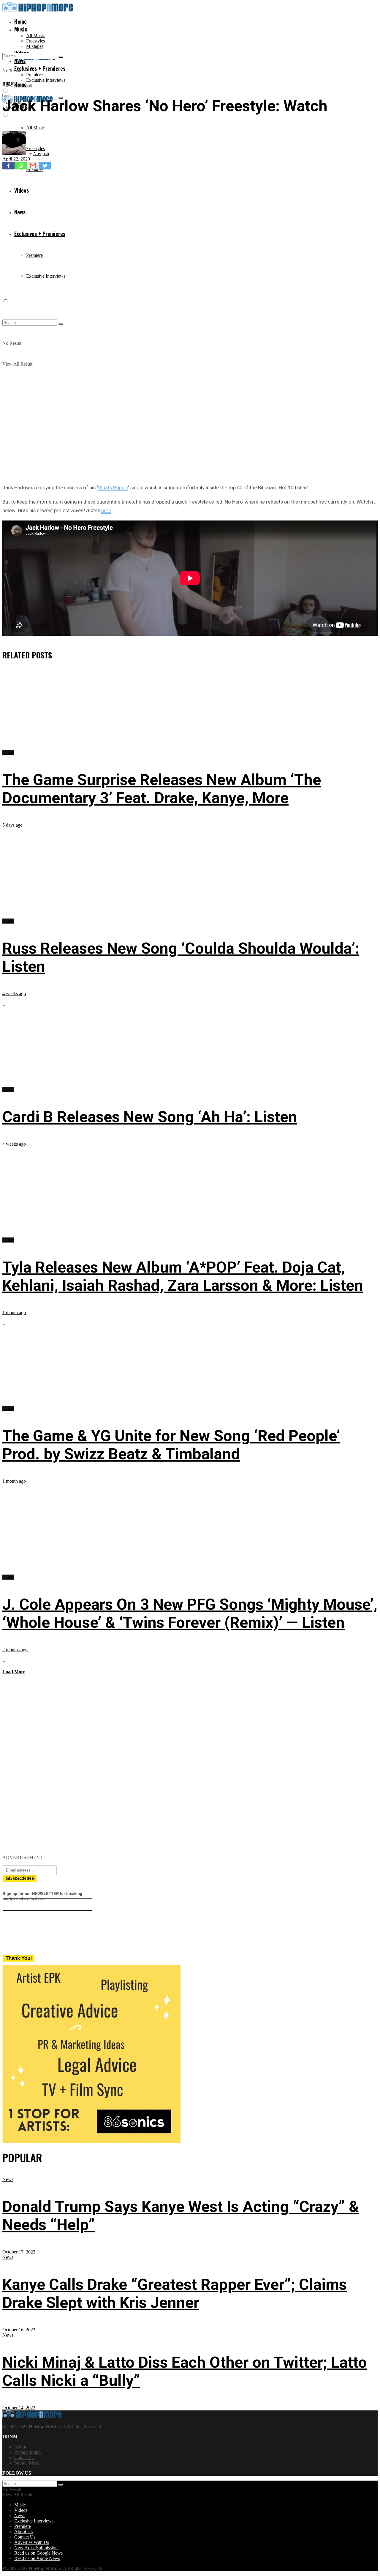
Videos (21, 2510)
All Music (35, 36)
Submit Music (27, 2463)
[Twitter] (45, 166)
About (20, 2447)
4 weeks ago (14, 994)
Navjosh (41, 154)
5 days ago (12, 825)
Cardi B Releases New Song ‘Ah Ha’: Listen (150, 1117)
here (106, 510)
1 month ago (14, 1313)
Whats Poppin (113, 487)
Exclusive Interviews (46, 80)
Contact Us (25, 2458)
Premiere (34, 75)
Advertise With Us (32, 2542)
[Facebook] (8, 166)
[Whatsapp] (21, 166)
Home (20, 21)
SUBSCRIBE (20, 1878)
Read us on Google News (38, 2553)
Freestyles (35, 41)
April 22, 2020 (16, 159)
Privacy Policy (28, 2452)
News (8, 2179)
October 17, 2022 (19, 2252)
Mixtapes (35, 46)
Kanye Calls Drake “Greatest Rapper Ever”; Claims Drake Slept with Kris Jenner (175, 2294)
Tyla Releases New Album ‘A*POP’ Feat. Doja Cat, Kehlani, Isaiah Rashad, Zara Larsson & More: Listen (183, 1276)
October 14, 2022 (19, 2408)
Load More (14, 1672)
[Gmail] (33, 166)
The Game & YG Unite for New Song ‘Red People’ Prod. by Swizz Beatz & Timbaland (171, 1445)
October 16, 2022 (19, 2330)
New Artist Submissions (37, 2548)
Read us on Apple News (37, 2558)
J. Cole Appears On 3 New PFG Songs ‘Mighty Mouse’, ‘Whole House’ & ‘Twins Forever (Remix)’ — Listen (190, 1613)
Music (21, 29)
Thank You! (19, 1958)
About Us (23, 2532)
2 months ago (15, 1650)
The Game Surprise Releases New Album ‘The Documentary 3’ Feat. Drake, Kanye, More (162, 789)
